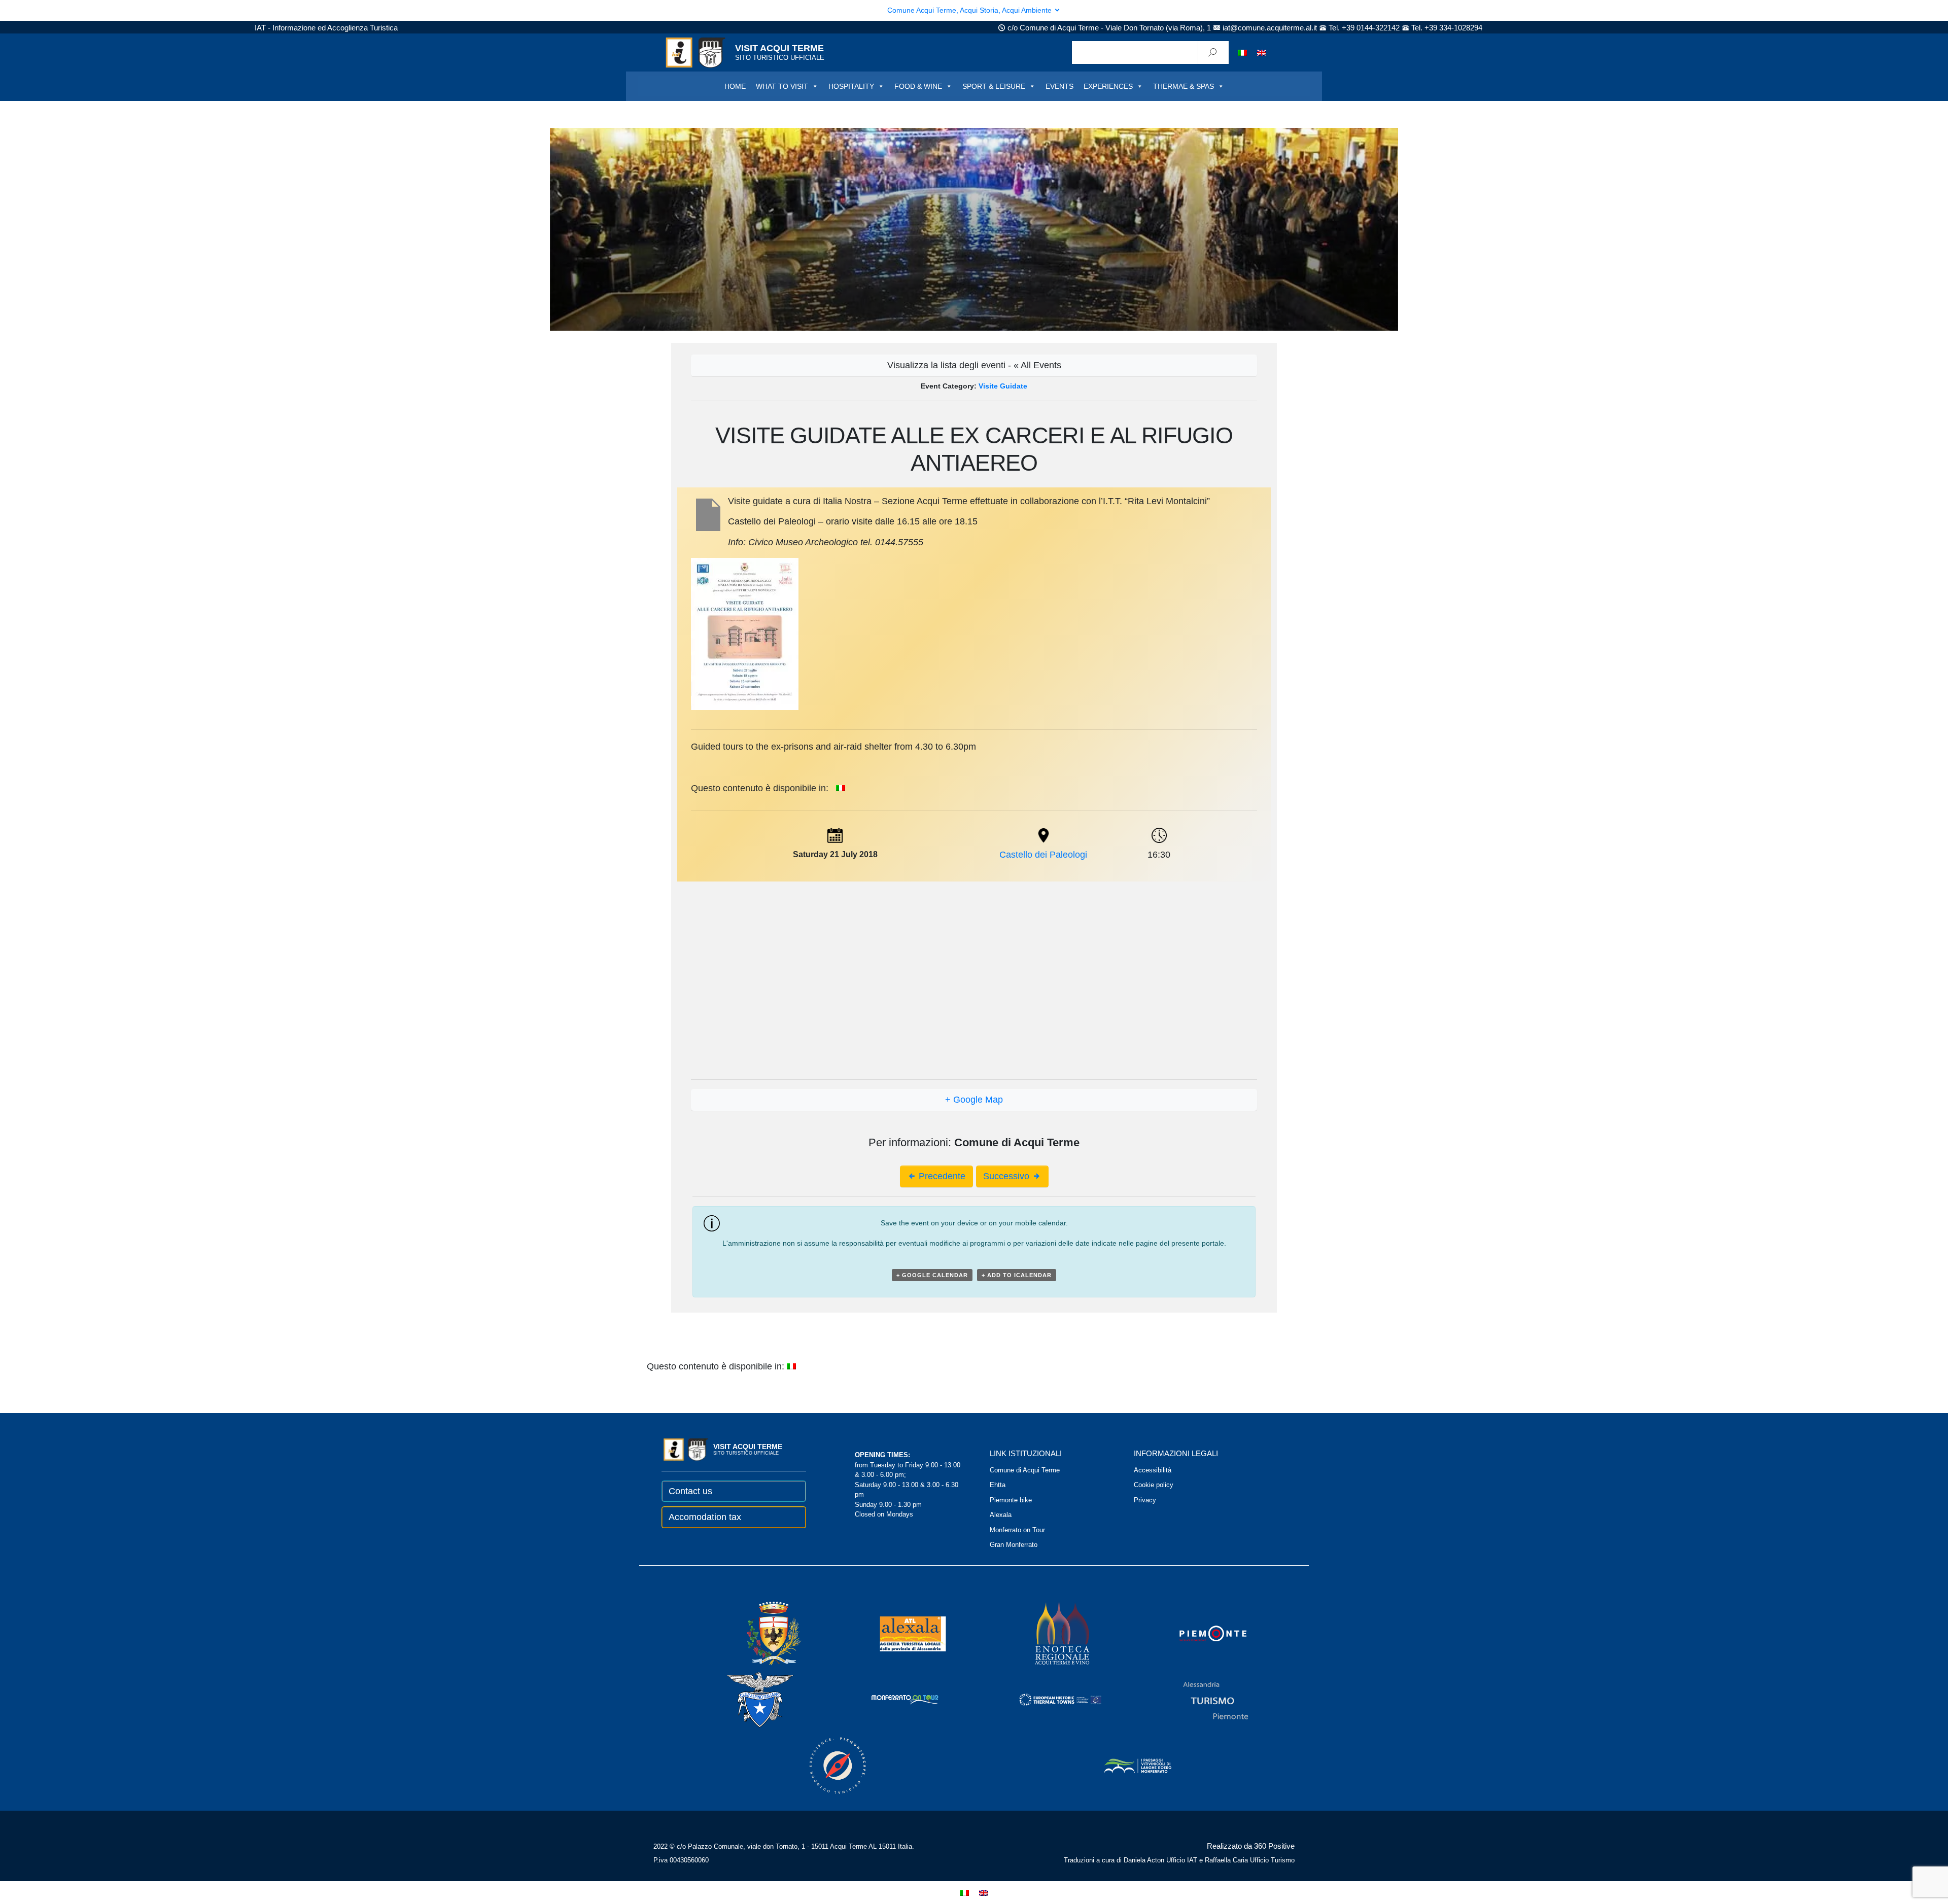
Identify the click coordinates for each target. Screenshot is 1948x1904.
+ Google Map (974, 1100)
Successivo (1007, 1176)
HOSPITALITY (851, 86)
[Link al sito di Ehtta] (1047, 1699)
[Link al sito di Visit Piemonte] (1199, 1633)
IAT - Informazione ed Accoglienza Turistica (326, 28)
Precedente (941, 1176)
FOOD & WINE (918, 86)
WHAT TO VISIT (782, 86)
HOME (735, 86)
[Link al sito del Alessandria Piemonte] (1202, 1699)
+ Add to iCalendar (1017, 1275)
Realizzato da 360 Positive (1251, 1846)
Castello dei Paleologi (1043, 855)
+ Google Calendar (932, 1275)
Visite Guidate (1003, 386)
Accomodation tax (705, 1517)
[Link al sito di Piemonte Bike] (824, 1765)
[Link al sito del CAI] (746, 1699)
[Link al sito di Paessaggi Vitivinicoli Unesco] (1124, 1765)
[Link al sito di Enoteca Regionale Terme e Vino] (1049, 1633)
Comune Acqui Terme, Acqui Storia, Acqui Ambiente (970, 10)
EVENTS (1059, 86)
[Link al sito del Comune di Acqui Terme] (759, 1633)
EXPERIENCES (1108, 86)
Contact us (690, 1491)
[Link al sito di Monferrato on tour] (891, 1699)
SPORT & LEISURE (994, 86)
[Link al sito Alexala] (899, 1633)
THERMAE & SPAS (1184, 86)
